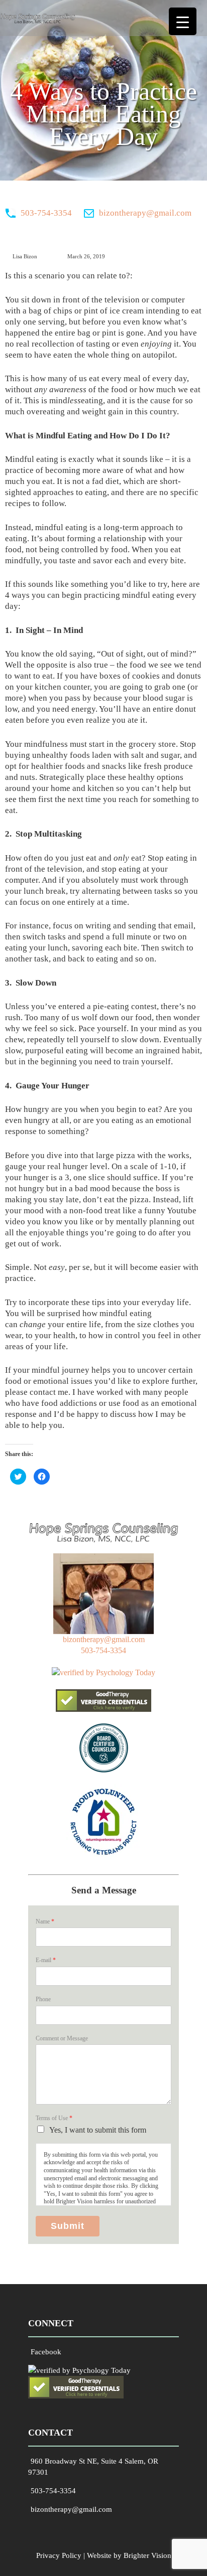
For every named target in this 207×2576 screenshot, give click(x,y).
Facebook (46, 2352)
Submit (68, 2226)
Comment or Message (62, 2038)
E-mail (46, 1960)
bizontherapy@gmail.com (145, 213)
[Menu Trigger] (183, 21)
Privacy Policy (59, 2555)
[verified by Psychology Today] (103, 1672)
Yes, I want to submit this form (98, 2130)
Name (45, 1921)
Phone (43, 1999)
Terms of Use (54, 2118)
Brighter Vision (147, 2555)
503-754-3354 (46, 213)
